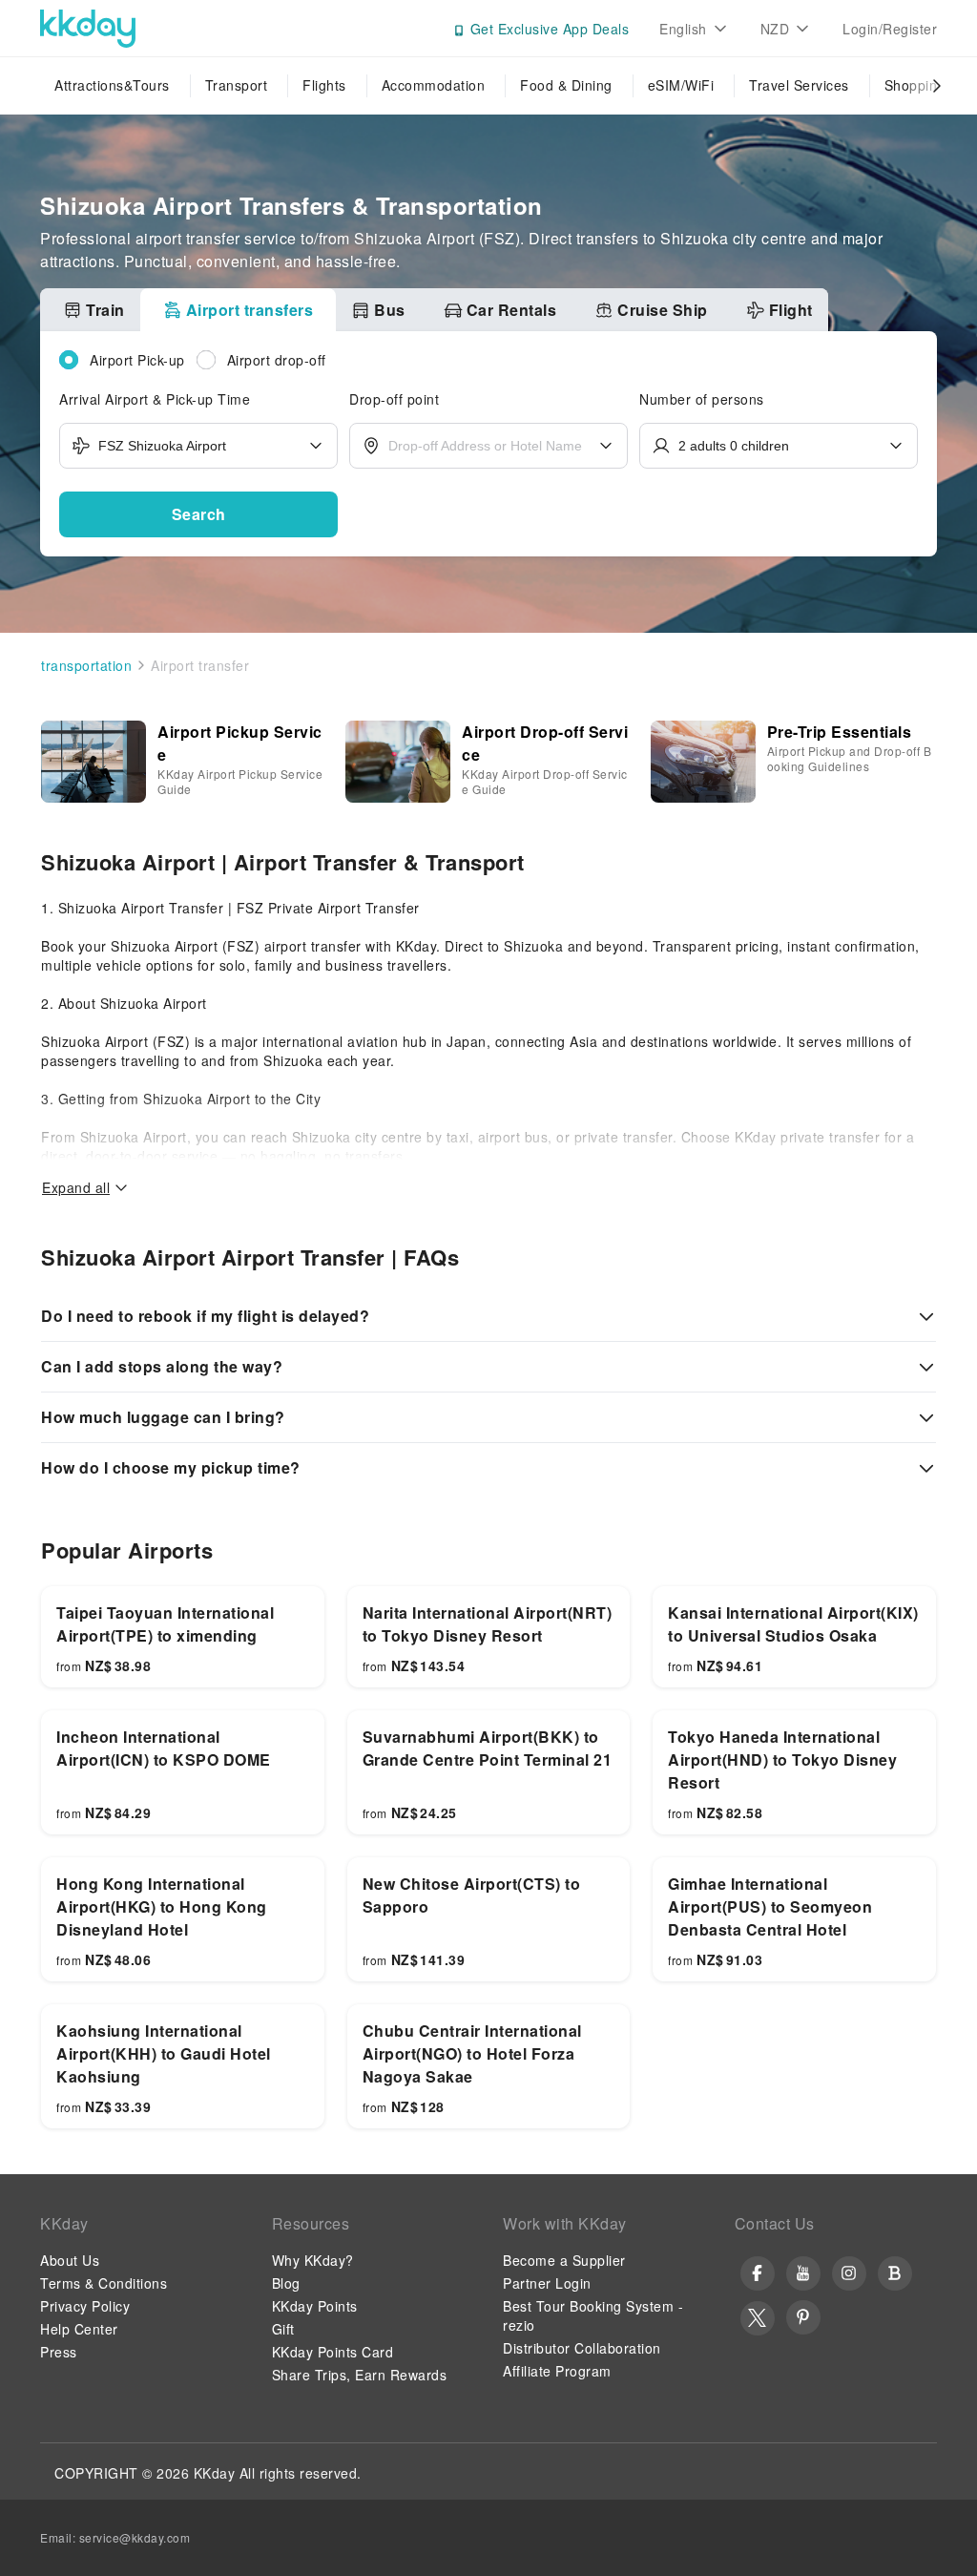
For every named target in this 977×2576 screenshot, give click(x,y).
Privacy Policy (85, 2306)
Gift (283, 2329)
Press (59, 2352)
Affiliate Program (557, 2371)
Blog (286, 2283)
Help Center (79, 2329)
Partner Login (547, 2283)
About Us (70, 2260)
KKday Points (315, 2306)
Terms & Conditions (104, 2283)
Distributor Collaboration (582, 2348)
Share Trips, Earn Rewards (360, 2375)
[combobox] (198, 446)
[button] (198, 514)
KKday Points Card (333, 2352)
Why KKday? (313, 2260)
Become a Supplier (564, 2260)
